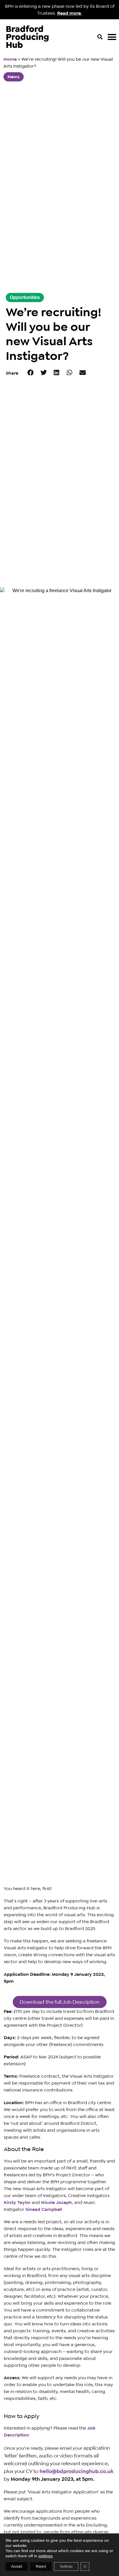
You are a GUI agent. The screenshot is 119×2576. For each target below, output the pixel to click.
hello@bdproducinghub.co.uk (77, 2471)
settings (45, 2556)
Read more (70, 13)
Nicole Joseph (56, 2202)
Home (10, 59)
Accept (17, 2567)
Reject (41, 2567)
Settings (66, 2567)
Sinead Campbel (43, 2209)
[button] (100, 37)
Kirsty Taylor (17, 2202)
